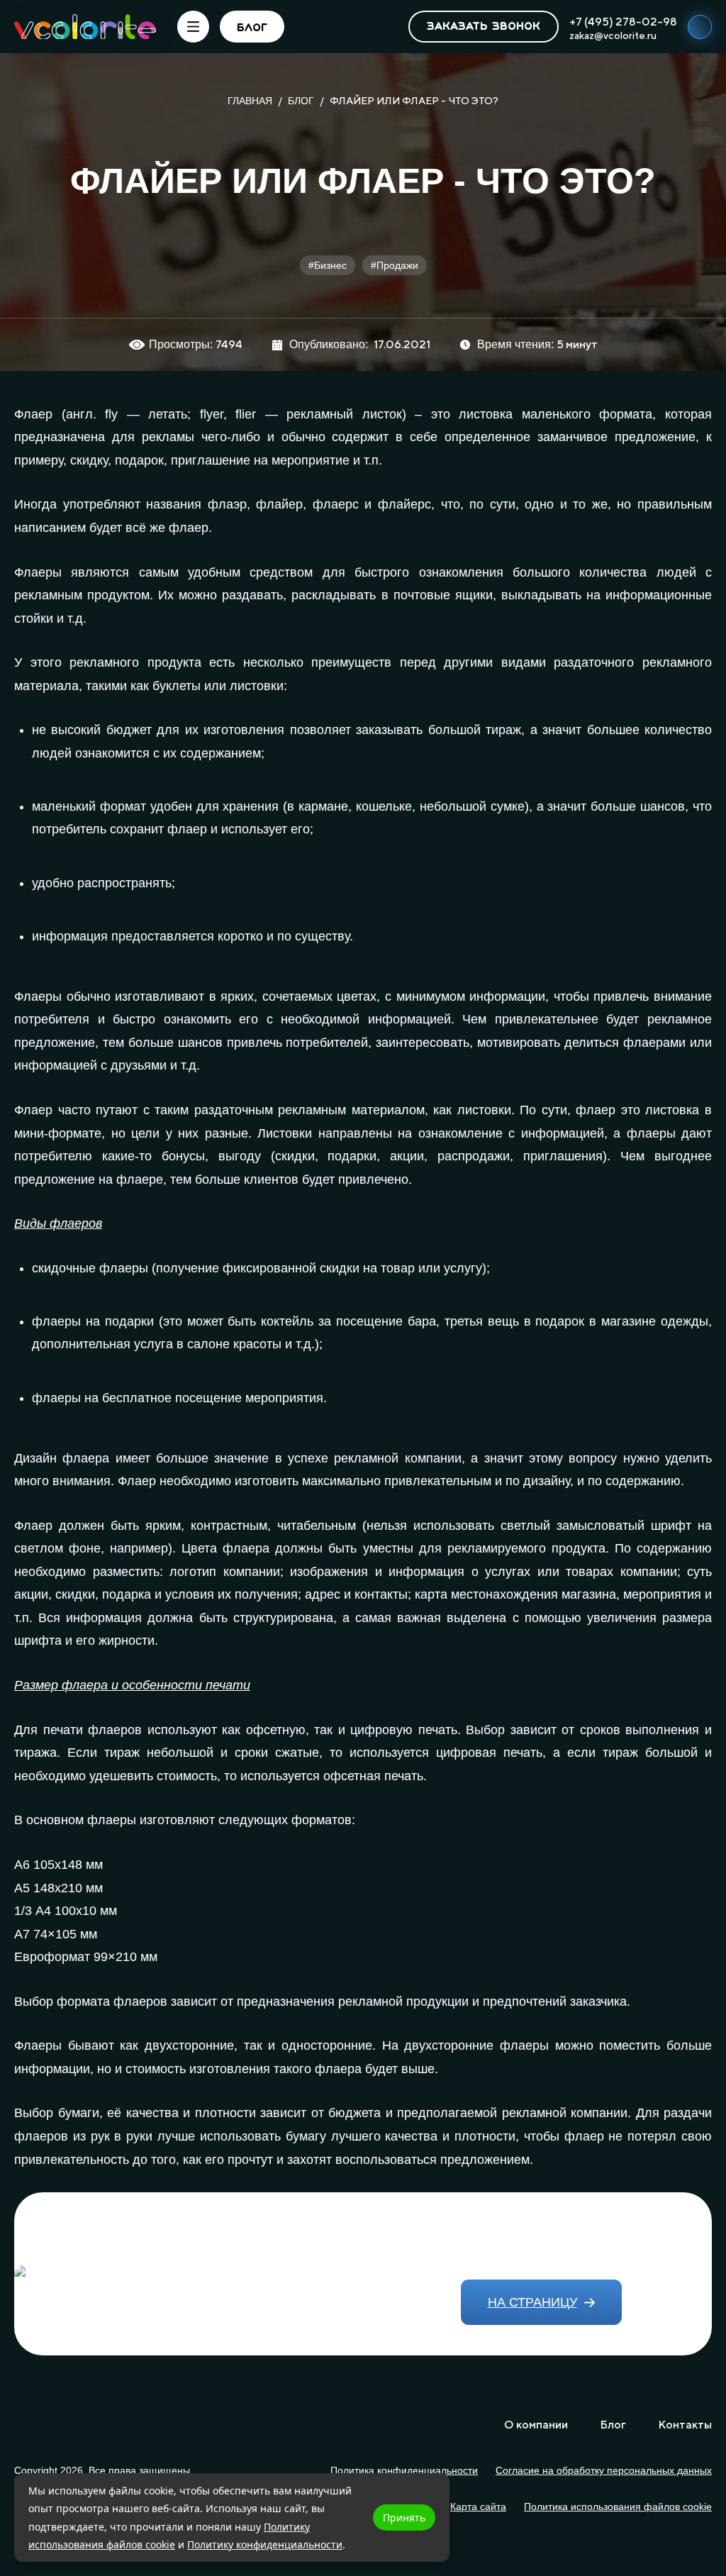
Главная (250, 101)
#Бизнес (328, 265)
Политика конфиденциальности (404, 2470)
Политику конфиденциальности (265, 2544)
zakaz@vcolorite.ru (613, 35)
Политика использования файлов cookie (618, 2506)
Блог (301, 101)
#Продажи (395, 265)
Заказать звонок (484, 27)
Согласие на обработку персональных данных (604, 2470)
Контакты (685, 2425)
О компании (536, 2425)
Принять (404, 2517)
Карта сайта (478, 2506)
